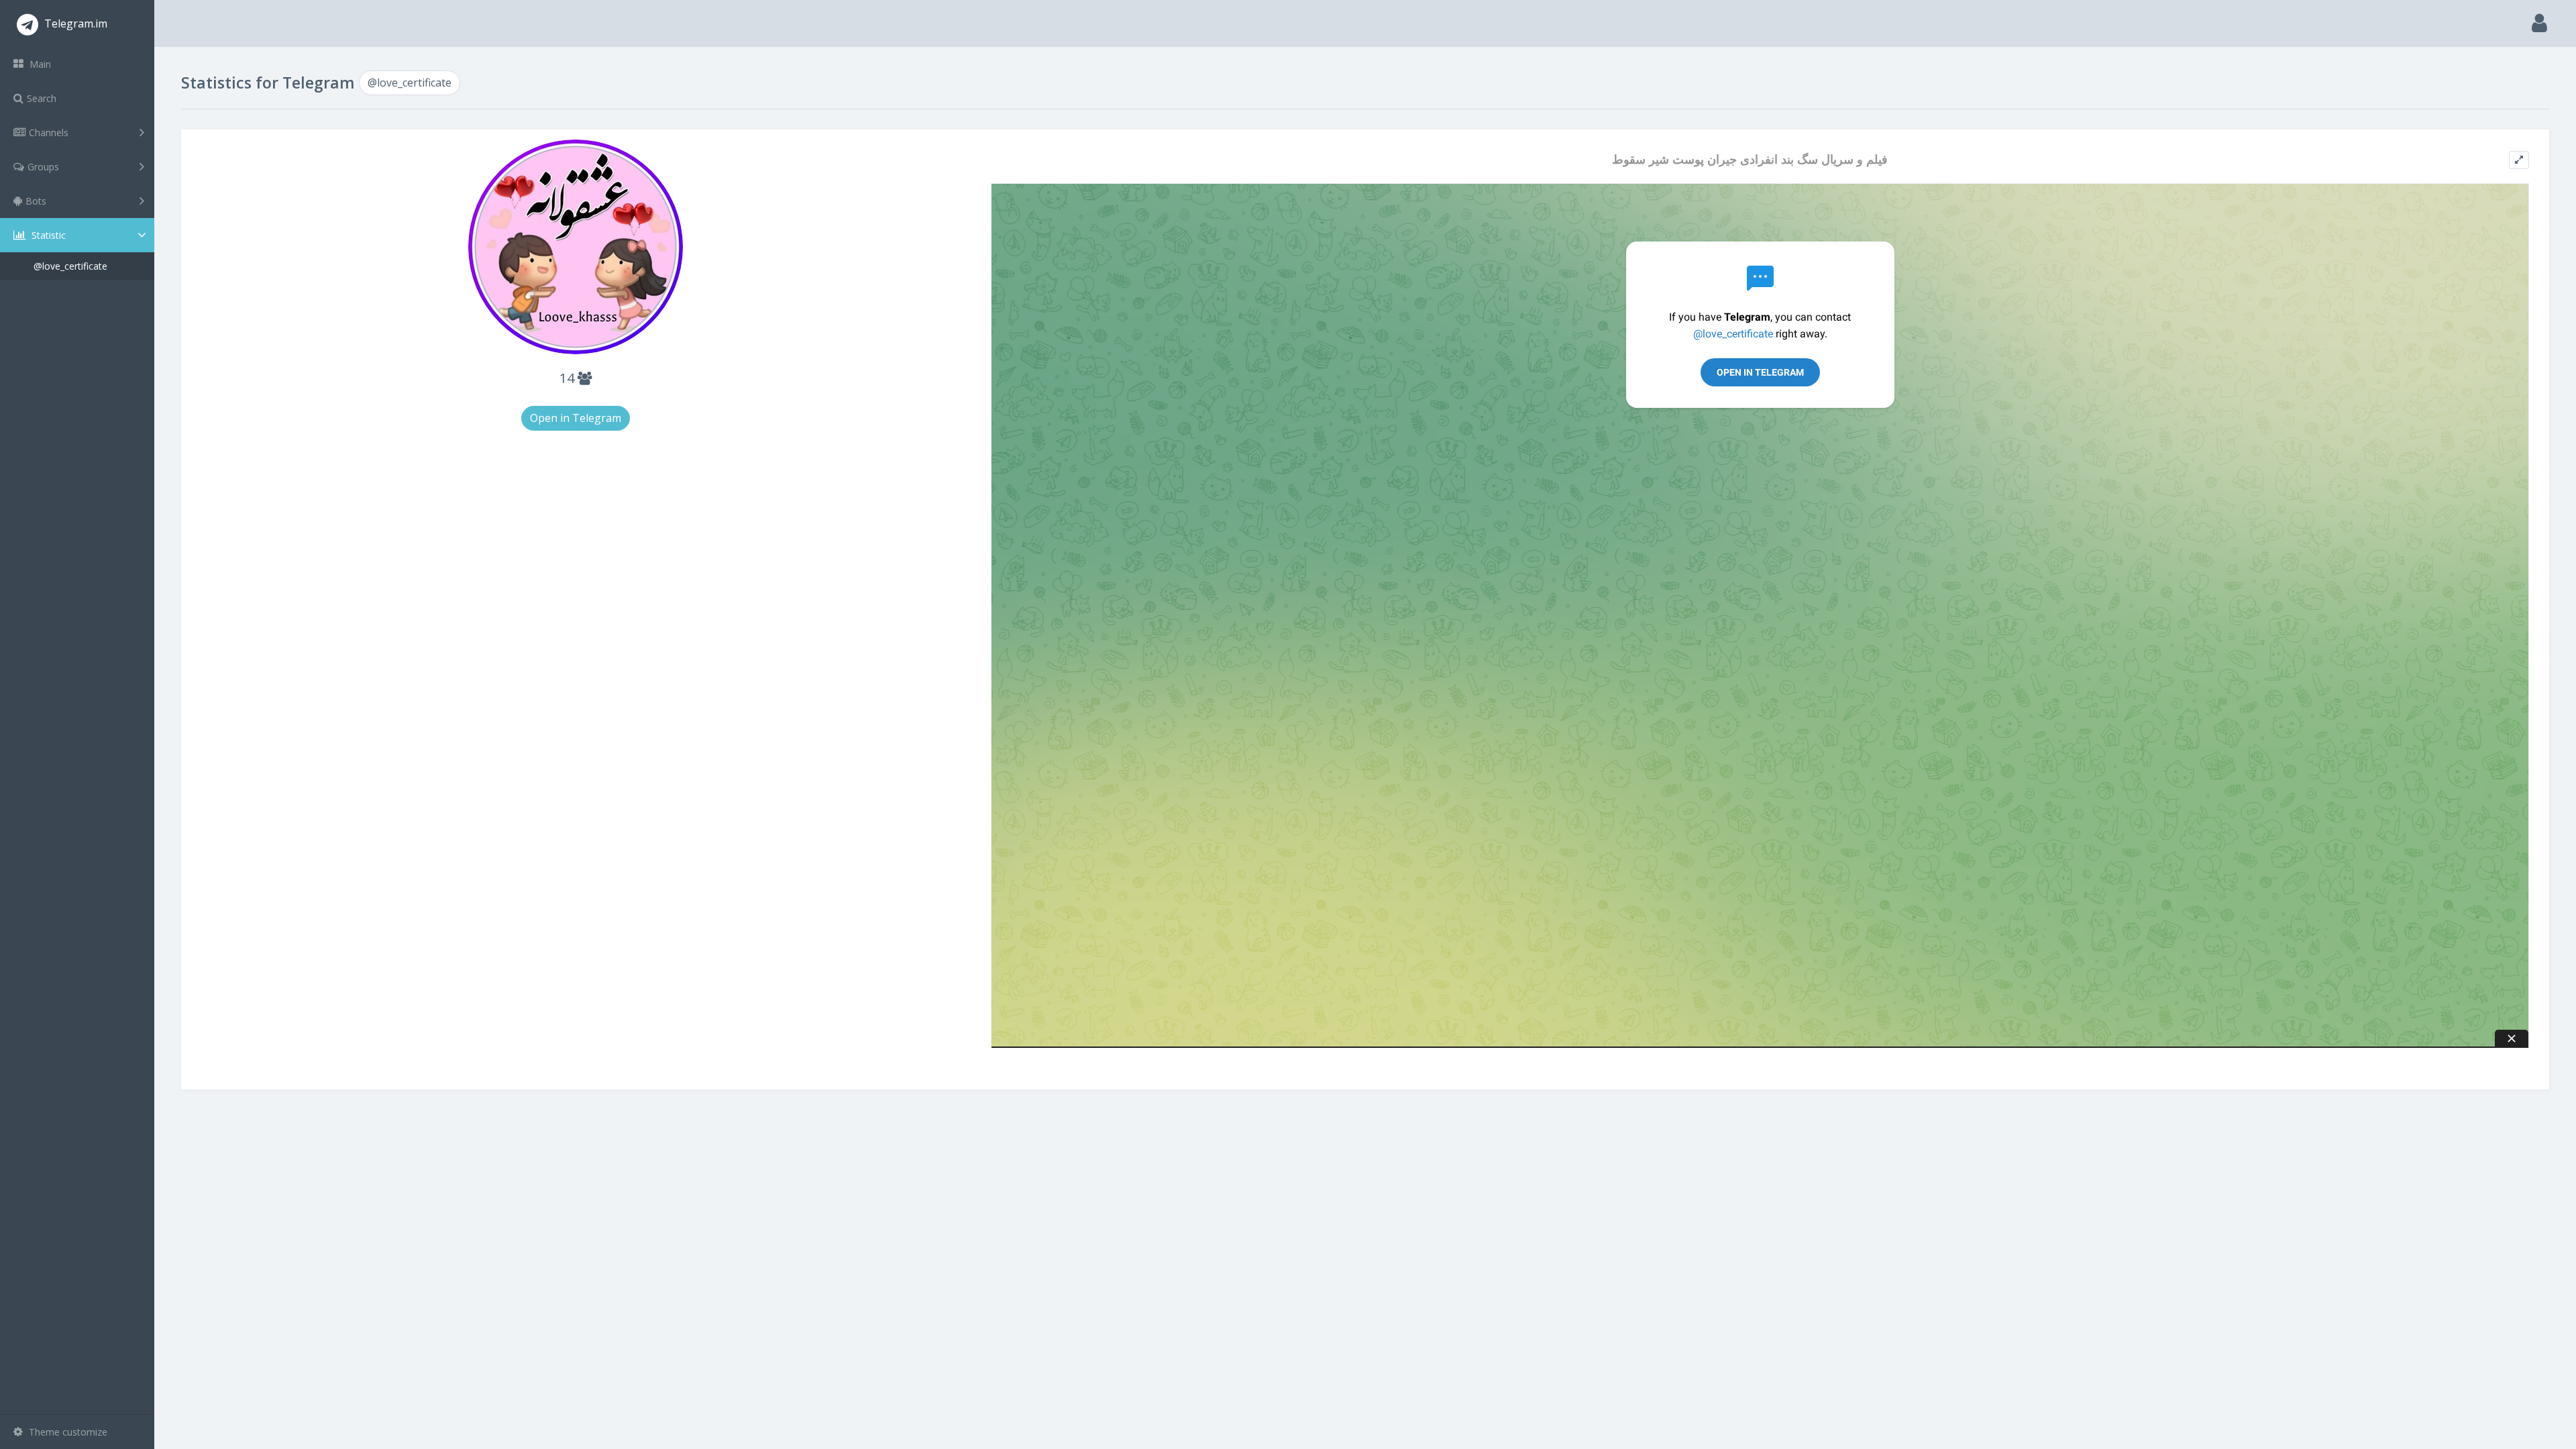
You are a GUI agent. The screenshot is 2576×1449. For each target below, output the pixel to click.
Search (42, 98)
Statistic (47, 235)
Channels (49, 132)
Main (39, 64)
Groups (43, 167)
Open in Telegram (576, 418)
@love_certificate (70, 266)
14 (569, 378)
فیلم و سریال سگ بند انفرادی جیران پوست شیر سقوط (1750, 159)
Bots (36, 201)
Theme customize (67, 1432)
